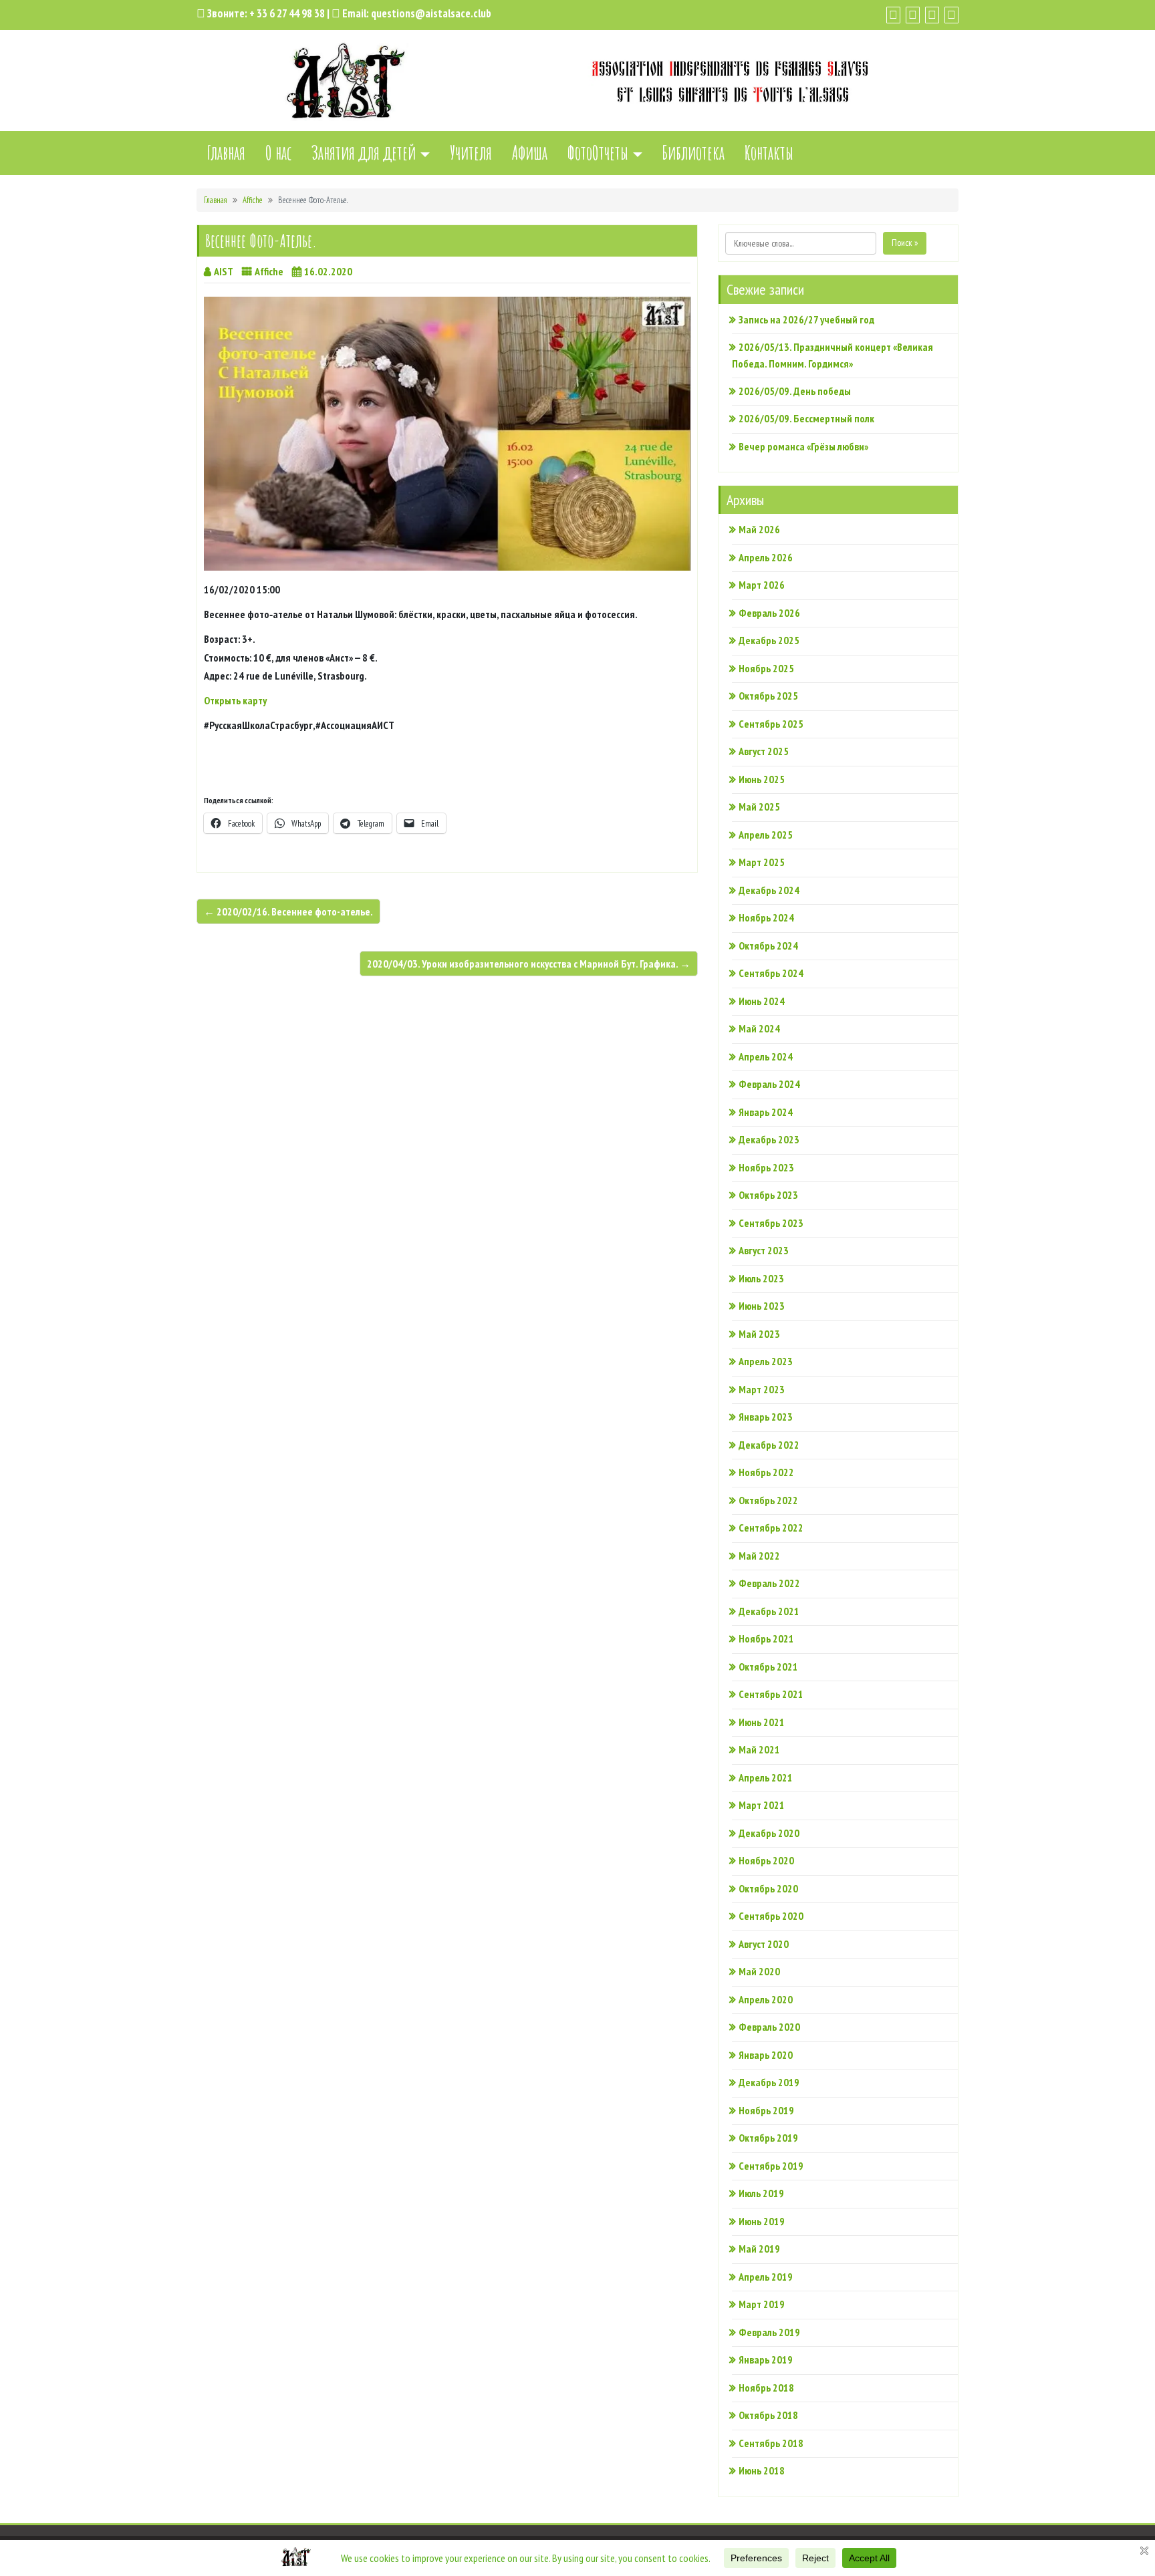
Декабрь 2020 (769, 1833)
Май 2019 (759, 2249)
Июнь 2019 (762, 2221)
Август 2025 (764, 751)
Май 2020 (759, 1971)
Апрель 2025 (766, 835)
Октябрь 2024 (768, 946)
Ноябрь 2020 (766, 1860)
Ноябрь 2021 (766, 1638)
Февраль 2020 (769, 2027)
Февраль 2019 (769, 2332)
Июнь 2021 (762, 1722)
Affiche (253, 200)
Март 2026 (762, 585)
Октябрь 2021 (768, 1667)
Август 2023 (764, 1250)
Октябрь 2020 (768, 1888)
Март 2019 (762, 2304)
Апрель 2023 (766, 1361)
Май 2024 (759, 1028)
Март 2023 (762, 1389)
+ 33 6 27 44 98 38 (287, 13)
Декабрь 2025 (769, 640)
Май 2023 (759, 1334)
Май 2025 (759, 807)
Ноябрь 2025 (766, 668)
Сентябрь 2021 (771, 1694)
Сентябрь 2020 (771, 1916)
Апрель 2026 (766, 557)
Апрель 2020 (766, 1999)
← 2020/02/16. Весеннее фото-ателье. (288, 911)
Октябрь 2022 (768, 1500)
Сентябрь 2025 (771, 724)
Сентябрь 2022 (771, 1528)
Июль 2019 (761, 2193)
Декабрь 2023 (769, 1139)
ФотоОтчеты (598, 153)
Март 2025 (762, 862)
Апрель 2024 (766, 1056)
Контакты (769, 153)
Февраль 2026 (769, 613)
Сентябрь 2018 (771, 2443)
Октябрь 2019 (768, 2138)
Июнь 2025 (762, 779)
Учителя (471, 153)
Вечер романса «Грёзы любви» (803, 446)
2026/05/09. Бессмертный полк (806, 418)
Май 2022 (759, 1556)
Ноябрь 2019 (766, 2110)
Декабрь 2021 (769, 1611)
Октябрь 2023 (768, 1195)
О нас (278, 153)
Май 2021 (759, 1749)
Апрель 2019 (766, 2277)
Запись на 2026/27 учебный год (806, 319)
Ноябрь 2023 (766, 1167)
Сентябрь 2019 (771, 2166)
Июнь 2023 (762, 1306)
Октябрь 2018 (768, 2415)
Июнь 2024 (762, 1001)
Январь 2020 (766, 2055)
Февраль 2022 (769, 1583)
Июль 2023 (761, 1278)
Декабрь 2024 (769, 890)
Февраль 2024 (769, 1084)
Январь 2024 (766, 1112)
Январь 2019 (766, 2359)
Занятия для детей (364, 153)
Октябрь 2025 (768, 696)
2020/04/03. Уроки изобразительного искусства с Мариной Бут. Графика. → (529, 964)
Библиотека (693, 153)
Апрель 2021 (766, 1777)
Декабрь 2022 (769, 1445)
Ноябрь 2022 (766, 1472)
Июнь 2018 (762, 2470)
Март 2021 (762, 1805)
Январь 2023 (766, 1417)
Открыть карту (235, 700)
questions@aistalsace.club (431, 13)
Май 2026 (759, 529)
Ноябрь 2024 (766, 917)
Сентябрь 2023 (771, 1223)
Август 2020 (764, 1944)
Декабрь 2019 (769, 2082)
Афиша (530, 153)
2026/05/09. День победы (795, 391)
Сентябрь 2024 (771, 973)
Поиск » (905, 243)
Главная (226, 153)
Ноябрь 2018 (766, 2388)
